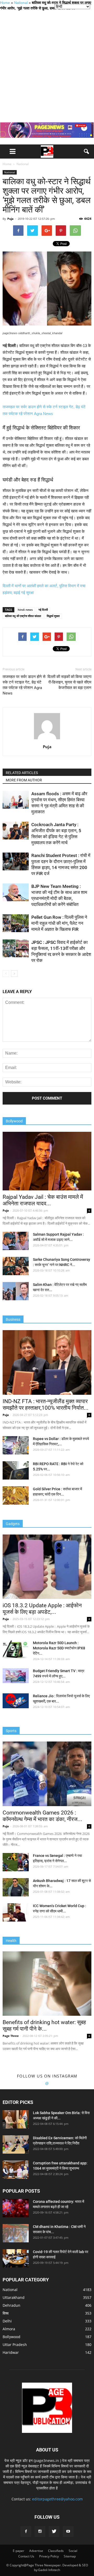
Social (73, 2551)
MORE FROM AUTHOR (24, 780)
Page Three (11, 2036)
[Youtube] (68, 2532)
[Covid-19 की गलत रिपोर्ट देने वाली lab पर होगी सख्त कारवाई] (16, 2258)
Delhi (7, 2321)
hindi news (25, 610)
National (21, 3)
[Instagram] (40, 2532)
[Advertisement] (47, 66)
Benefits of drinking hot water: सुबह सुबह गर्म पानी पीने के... (44, 2026)
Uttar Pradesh (15, 2345)
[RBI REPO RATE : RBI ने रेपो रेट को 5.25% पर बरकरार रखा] (16, 1470)
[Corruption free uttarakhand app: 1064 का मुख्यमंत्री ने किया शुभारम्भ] (16, 2170)
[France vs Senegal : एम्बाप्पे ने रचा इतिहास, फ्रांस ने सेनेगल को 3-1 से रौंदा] (16, 1862)
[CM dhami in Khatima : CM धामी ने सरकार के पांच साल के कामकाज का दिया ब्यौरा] (16, 2233)
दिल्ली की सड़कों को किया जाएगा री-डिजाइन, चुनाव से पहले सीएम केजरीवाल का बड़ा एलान (69, 682)
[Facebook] (26, 2532)
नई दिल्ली (43, 610)
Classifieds (56, 2551)
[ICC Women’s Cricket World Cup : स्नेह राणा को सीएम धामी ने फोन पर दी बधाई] (16, 1912)
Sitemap (70, 2556)
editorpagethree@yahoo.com (57, 2499)
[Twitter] (54, 2532)
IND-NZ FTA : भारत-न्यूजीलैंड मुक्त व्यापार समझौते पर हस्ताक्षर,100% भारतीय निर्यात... (46, 1405)
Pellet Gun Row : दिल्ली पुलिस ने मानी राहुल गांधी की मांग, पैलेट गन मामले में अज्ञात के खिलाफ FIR (59, 923)
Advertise (36, 2551)
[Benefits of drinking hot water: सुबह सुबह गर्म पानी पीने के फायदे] (47, 1984)
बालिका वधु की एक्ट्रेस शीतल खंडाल (23, 616)
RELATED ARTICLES (22, 773)
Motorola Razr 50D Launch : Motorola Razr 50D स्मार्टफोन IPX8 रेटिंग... (59, 1648)
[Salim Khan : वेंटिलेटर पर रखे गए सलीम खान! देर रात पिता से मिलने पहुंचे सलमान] (16, 1291)
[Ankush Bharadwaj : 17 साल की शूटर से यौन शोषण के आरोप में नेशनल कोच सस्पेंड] (16, 1887)
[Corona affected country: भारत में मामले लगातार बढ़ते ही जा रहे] (16, 2208)
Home (5, 3)
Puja (10, 219)
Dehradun (11, 2305)
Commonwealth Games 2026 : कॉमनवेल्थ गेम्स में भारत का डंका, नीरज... (42, 1816)
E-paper (19, 2551)
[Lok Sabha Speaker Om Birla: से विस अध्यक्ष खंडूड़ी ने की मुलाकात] (16, 2119)
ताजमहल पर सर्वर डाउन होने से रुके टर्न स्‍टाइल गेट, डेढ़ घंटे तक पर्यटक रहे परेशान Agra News (24, 685)
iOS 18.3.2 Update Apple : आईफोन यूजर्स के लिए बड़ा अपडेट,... (42, 1609)
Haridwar (11, 2352)
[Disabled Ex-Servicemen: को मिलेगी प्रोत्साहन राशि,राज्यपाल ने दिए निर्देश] (16, 2144)
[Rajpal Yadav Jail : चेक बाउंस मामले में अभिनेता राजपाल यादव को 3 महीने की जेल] (47, 1161)
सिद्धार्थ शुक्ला (53, 616)
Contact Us (26, 2556)
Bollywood (11, 2337)
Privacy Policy (49, 2556)
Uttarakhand (14, 2297)
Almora (9, 2329)
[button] (87, 152)
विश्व (6, 2313)
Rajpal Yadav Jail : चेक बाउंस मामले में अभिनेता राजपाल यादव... (43, 1200)
